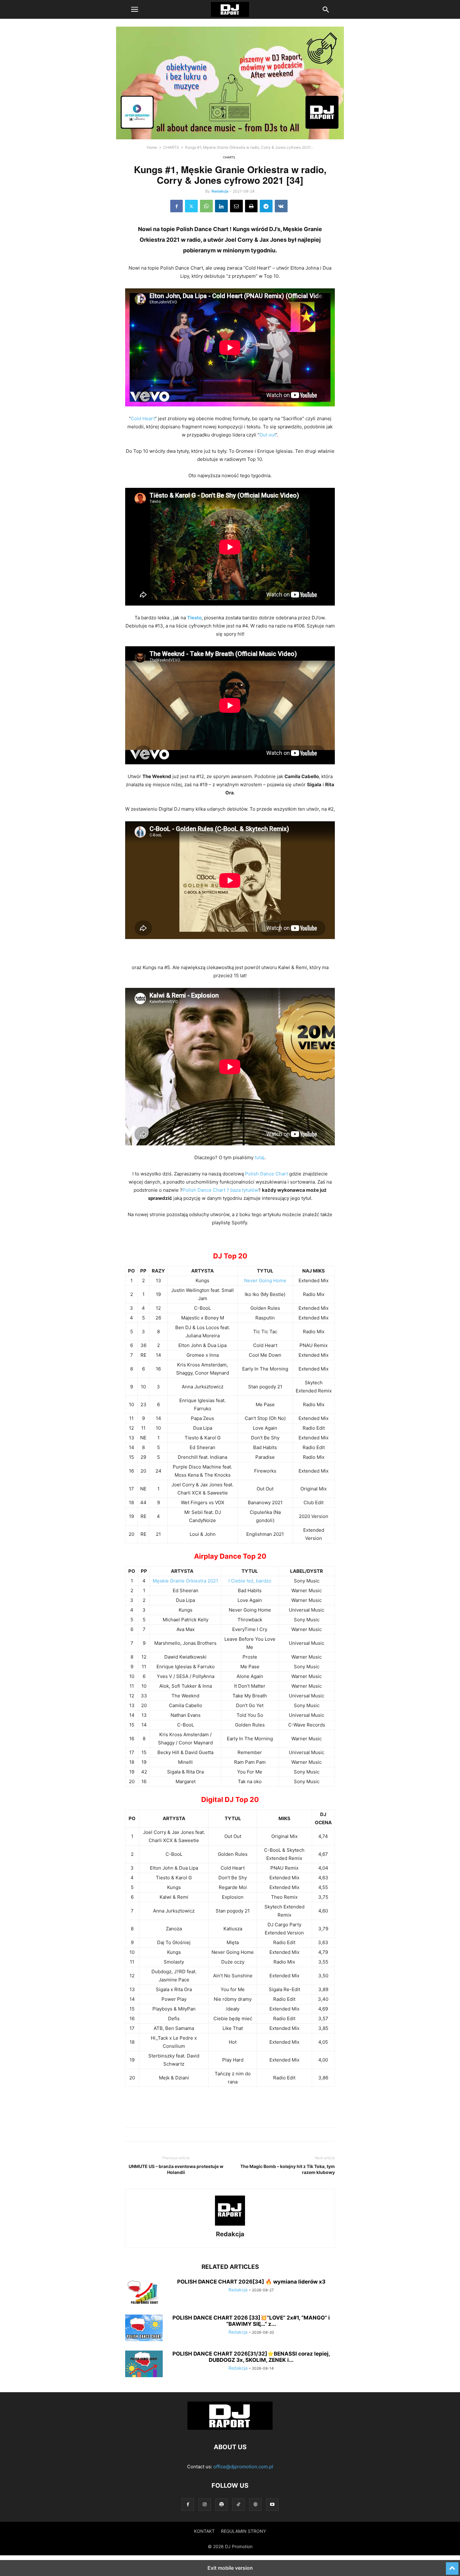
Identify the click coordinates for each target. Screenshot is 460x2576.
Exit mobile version (230, 2568)
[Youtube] (272, 2504)
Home (152, 147)
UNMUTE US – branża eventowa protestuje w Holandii (176, 2169)
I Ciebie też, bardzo (250, 1581)
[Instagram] (205, 2504)
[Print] (251, 206)
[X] (191, 206)
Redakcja (220, 191)
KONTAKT (204, 2531)
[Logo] (230, 2428)
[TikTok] (238, 2504)
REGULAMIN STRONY (243, 2531)
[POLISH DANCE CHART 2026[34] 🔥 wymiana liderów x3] (144, 2293)
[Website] (255, 2504)
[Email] (236, 206)
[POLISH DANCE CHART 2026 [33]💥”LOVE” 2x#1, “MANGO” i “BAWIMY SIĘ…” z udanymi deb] (144, 2329)
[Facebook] (176, 206)
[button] (135, 9)
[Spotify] (222, 2504)
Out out (267, 435)
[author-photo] (230, 2225)
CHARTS (171, 147)
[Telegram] (266, 206)
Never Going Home (265, 1280)
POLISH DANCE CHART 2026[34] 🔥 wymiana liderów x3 (251, 2282)
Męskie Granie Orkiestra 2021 (185, 1581)
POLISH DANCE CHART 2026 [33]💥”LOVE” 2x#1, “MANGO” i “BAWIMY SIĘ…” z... (251, 2321)
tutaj (260, 1157)
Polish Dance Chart (266, 1174)
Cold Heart (143, 418)
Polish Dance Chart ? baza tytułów (220, 1190)
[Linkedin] (221, 206)
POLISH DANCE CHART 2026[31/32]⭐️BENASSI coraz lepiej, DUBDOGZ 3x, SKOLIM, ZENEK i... (251, 2357)
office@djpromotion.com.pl (243, 2467)
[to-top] (452, 2566)
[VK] (281, 206)
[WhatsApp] (206, 206)
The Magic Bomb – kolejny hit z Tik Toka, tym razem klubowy (288, 2169)
